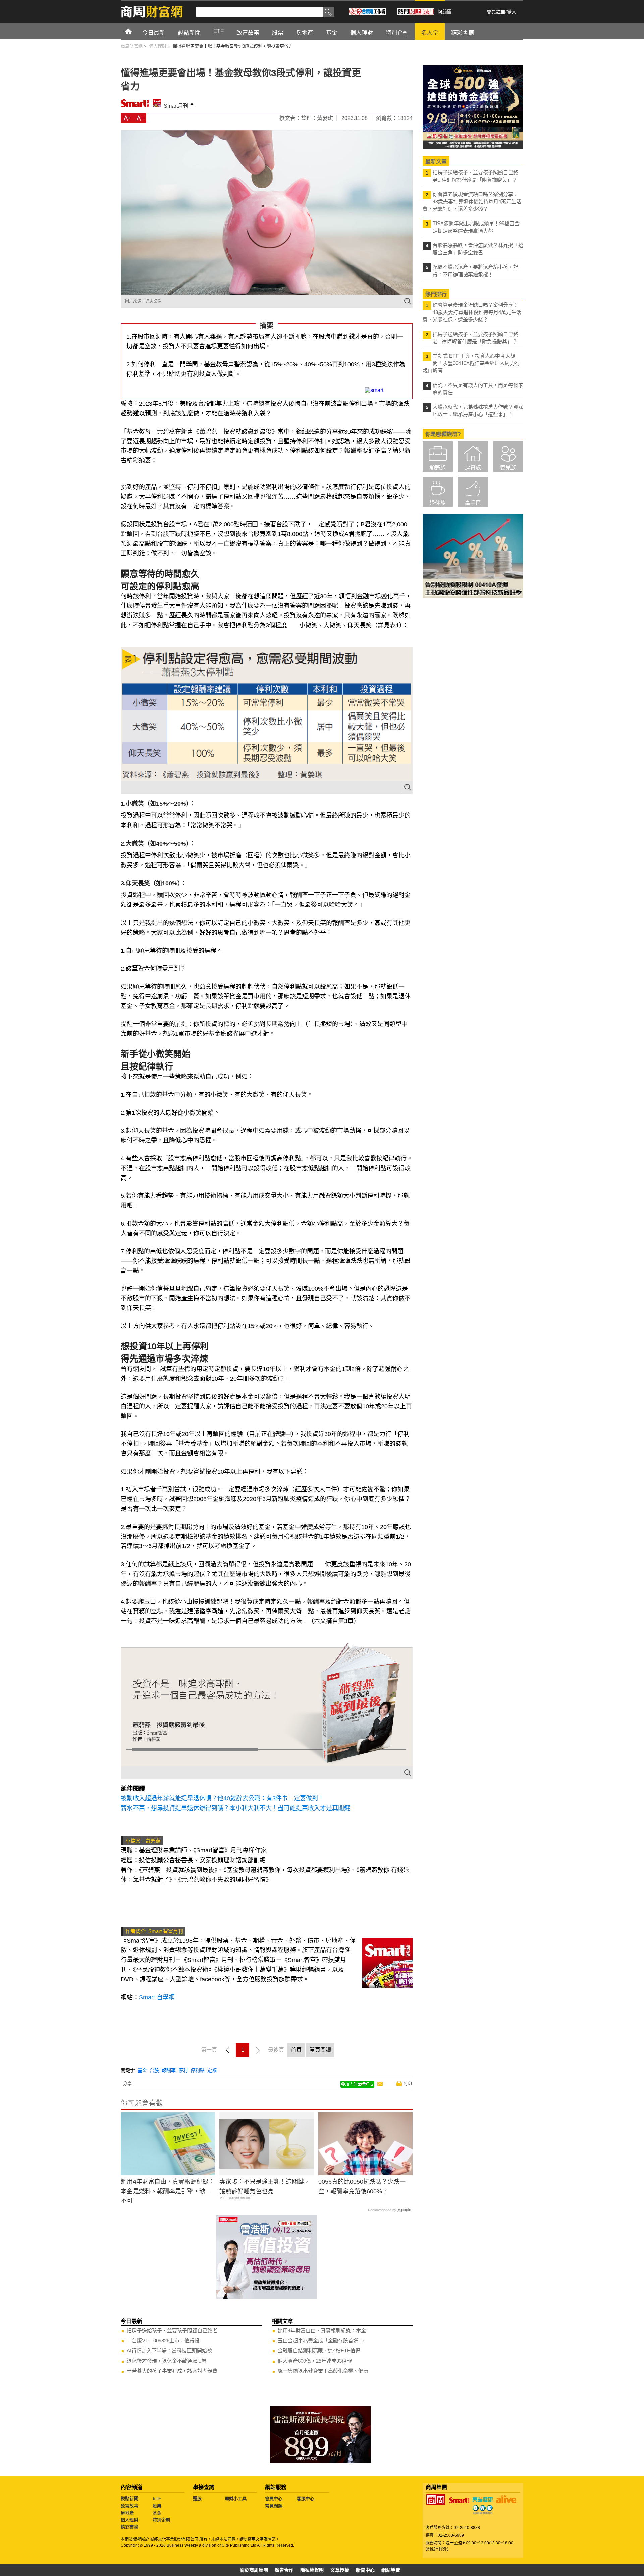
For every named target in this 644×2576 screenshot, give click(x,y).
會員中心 (274, 2499)
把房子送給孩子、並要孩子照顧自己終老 (172, 2331)
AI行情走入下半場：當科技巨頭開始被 (169, 2351)
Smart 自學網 (157, 1997)
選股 (197, 2499)
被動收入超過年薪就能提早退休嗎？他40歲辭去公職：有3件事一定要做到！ (222, 1798)
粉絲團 (445, 12)
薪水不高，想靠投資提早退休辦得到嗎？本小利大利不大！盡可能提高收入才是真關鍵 (235, 1808)
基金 (142, 2070)
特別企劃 (161, 2520)
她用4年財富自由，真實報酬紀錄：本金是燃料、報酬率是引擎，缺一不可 (168, 2191)
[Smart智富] (459, 2500)
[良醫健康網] (483, 2499)
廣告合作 (284, 2570)
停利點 (198, 2070)
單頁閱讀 (320, 2050)
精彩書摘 (129, 2527)
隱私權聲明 (312, 2570)
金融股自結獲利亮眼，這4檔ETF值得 (319, 2351)
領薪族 (438, 468)
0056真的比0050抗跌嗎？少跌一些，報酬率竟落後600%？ (362, 2187)
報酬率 (169, 2070)
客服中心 (306, 2499)
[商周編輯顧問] (483, 2510)
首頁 (135, 31)
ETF (157, 2499)
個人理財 (129, 2520)
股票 (157, 2506)
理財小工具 (236, 2499)
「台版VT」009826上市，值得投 (163, 2341)
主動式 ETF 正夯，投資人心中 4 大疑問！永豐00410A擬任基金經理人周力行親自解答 (471, 363)
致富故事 (129, 2506)
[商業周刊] (436, 2499)
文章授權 (340, 2570)
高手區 (473, 503)
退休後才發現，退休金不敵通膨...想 (167, 2361)
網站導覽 (391, 2570)
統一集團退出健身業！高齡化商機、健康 (323, 2371)
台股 (154, 2070)
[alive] (506, 2499)
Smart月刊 (176, 106)
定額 (212, 2070)
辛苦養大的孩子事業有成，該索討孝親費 (172, 2371)
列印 (408, 2084)
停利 (183, 2070)
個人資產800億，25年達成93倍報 (315, 2361)
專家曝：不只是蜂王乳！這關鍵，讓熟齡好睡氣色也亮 (265, 2187)
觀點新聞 (129, 2499)
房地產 (127, 2513)
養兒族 (508, 468)
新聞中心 (365, 2570)
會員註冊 (496, 12)
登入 (512, 12)
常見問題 (274, 2506)
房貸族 (473, 468)
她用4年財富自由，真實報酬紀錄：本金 (322, 2331)
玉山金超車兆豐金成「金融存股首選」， (322, 2341)
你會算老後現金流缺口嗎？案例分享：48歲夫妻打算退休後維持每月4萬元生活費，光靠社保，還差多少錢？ (472, 202)
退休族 (438, 503)
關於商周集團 (254, 2570)
